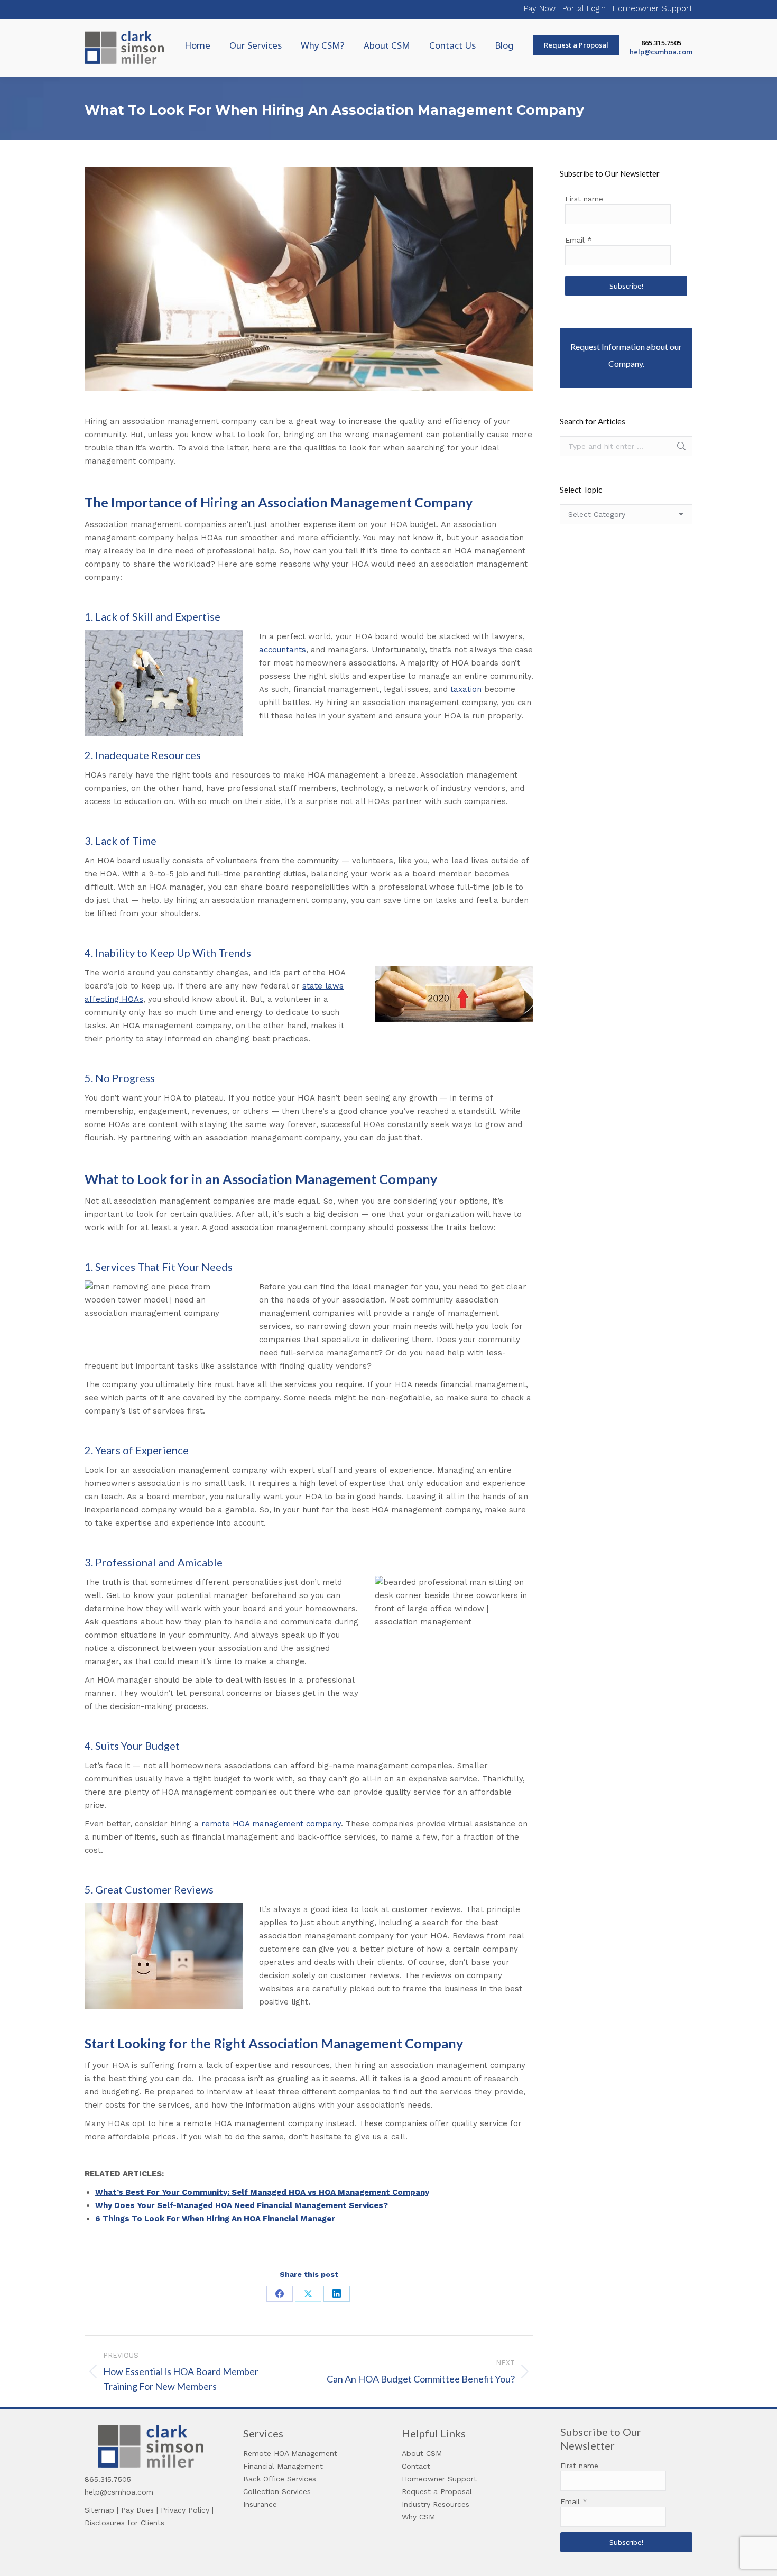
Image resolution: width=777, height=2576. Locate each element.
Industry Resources (436, 2504)
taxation (466, 689)
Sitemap (99, 2510)
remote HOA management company (271, 1824)
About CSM (422, 2453)
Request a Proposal (437, 2491)
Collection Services (277, 2491)
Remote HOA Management (290, 2453)
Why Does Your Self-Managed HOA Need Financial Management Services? (242, 2205)
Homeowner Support (653, 8)
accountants (283, 650)
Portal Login (584, 8)
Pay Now (540, 8)
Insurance (260, 2504)
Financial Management (283, 2466)
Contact (416, 2466)
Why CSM (418, 2517)
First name (584, 199)
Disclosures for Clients (124, 2523)
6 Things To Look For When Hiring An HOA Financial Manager (215, 2219)
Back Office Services (280, 2479)
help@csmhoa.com (661, 52)
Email (579, 240)
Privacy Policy (185, 2510)
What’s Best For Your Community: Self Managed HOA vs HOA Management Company (262, 2192)
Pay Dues (137, 2510)
